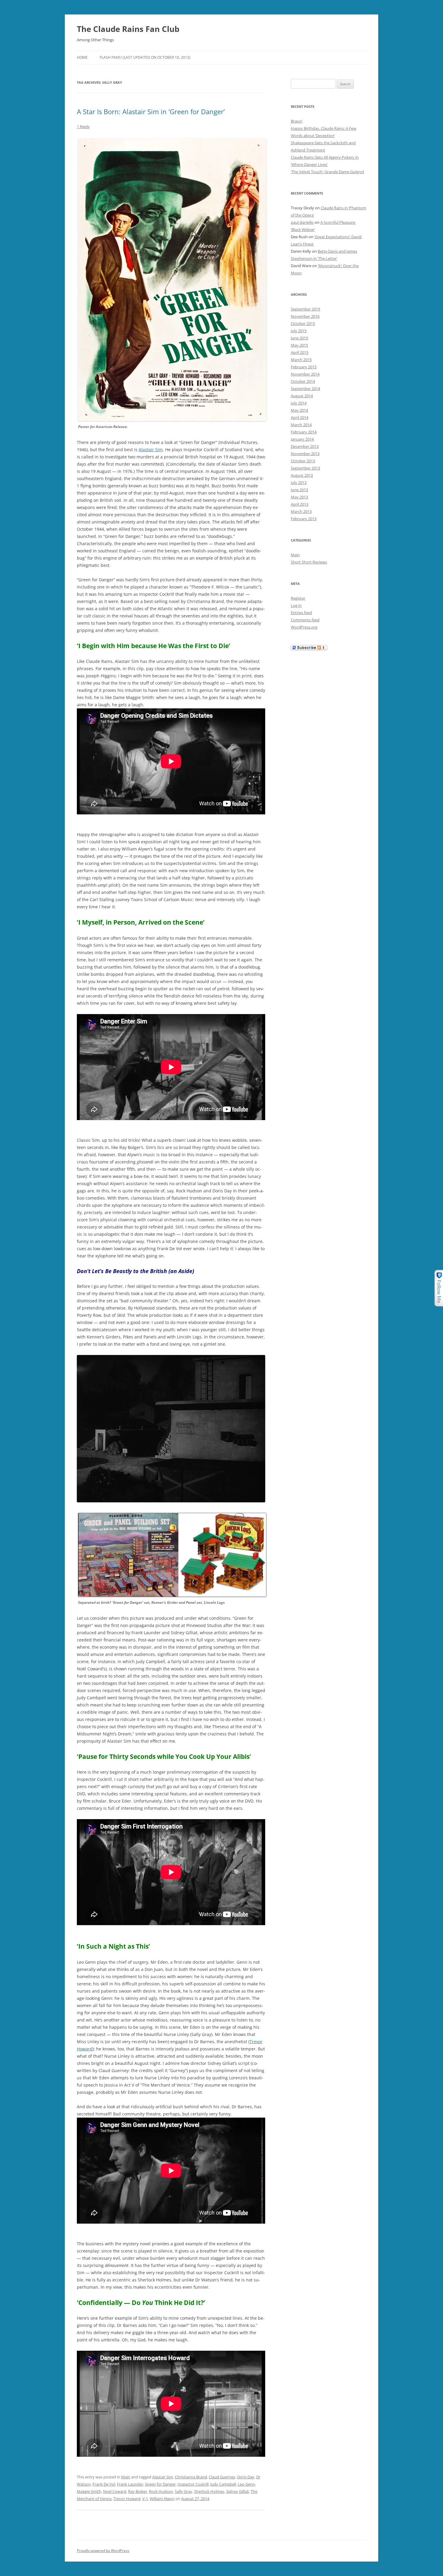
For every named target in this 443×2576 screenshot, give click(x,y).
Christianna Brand (191, 2477)
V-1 (145, 2499)
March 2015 (301, 360)
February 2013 (304, 519)
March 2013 (301, 511)
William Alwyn (162, 2499)
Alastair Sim (151, 450)
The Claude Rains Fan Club (128, 29)
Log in (296, 605)
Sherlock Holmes (209, 2491)
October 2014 (303, 381)
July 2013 (299, 482)
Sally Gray (184, 2491)
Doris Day (246, 2477)
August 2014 (302, 396)
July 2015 (299, 331)
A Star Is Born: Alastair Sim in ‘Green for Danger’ (151, 111)
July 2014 (299, 403)
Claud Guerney (222, 2477)
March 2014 (301, 425)
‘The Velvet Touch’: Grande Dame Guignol (327, 172)
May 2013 (299, 497)
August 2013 (302, 475)
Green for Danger (160, 2484)
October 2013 (303, 461)
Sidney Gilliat (237, 2491)
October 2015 (303, 323)
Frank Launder (130, 2484)
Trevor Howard (127, 2499)
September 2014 (305, 389)
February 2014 (304, 432)
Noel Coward (115, 2491)
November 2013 (305, 454)
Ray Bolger (138, 2491)
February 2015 (304, 367)
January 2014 (302, 439)
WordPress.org (304, 627)
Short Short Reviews (309, 562)
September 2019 (305, 309)
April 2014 (300, 417)
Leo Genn (246, 2484)
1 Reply (83, 126)
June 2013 (299, 490)
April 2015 (300, 352)
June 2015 (299, 338)
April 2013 (300, 504)
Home (82, 57)
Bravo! (297, 121)
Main (126, 2477)
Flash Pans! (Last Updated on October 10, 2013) (145, 57)
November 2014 (305, 374)
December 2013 (305, 446)
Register (298, 598)
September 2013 (305, 468)
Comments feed (305, 620)
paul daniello (302, 222)
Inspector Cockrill (193, 2484)
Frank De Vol (104, 2484)
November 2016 (305, 316)
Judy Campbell (223, 2484)
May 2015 (299, 345)
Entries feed (301, 613)
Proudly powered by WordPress (103, 2551)
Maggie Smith (89, 2491)
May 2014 (299, 410)
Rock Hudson (161, 2491)
